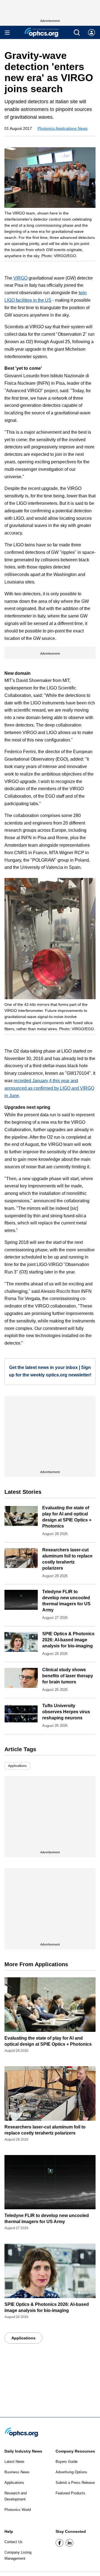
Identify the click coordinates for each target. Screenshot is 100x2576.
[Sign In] (92, 33)
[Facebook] (59, 2543)
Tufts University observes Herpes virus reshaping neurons (66, 1712)
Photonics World (18, 2510)
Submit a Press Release (75, 2483)
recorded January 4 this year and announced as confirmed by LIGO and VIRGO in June (49, 1088)
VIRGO (20, 278)
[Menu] (7, 33)
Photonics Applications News (62, 128)
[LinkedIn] (69, 2543)
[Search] (77, 33)
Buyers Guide (67, 2462)
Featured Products (70, 2493)
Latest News (14, 2462)
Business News (17, 2472)
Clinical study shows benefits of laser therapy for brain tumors (68, 1676)
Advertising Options (71, 2472)
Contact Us (13, 2542)
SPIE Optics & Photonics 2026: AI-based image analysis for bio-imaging (68, 1640)
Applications (17, 1766)
